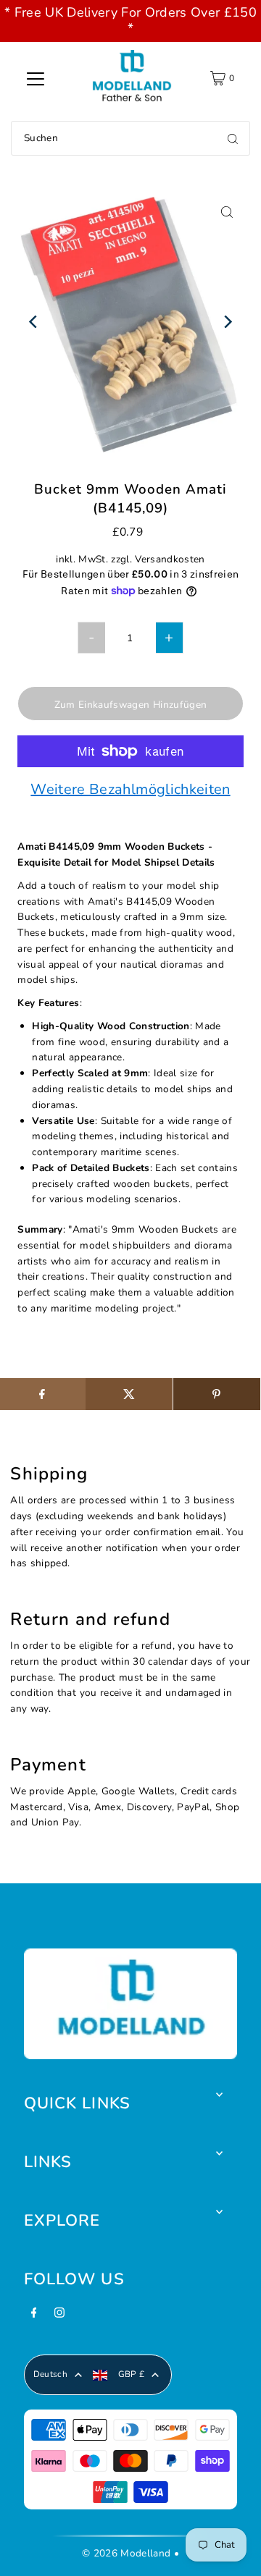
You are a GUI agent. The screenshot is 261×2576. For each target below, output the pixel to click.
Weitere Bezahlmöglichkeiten (130, 790)
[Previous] (34, 322)
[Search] (233, 138)
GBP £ (132, 2374)
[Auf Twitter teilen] (129, 1394)
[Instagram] (59, 2317)
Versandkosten (170, 559)
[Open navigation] (36, 78)
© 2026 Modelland (126, 2553)
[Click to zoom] (227, 212)
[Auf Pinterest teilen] (217, 1394)
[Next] (227, 322)
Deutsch (50, 2374)
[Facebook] (34, 2317)
